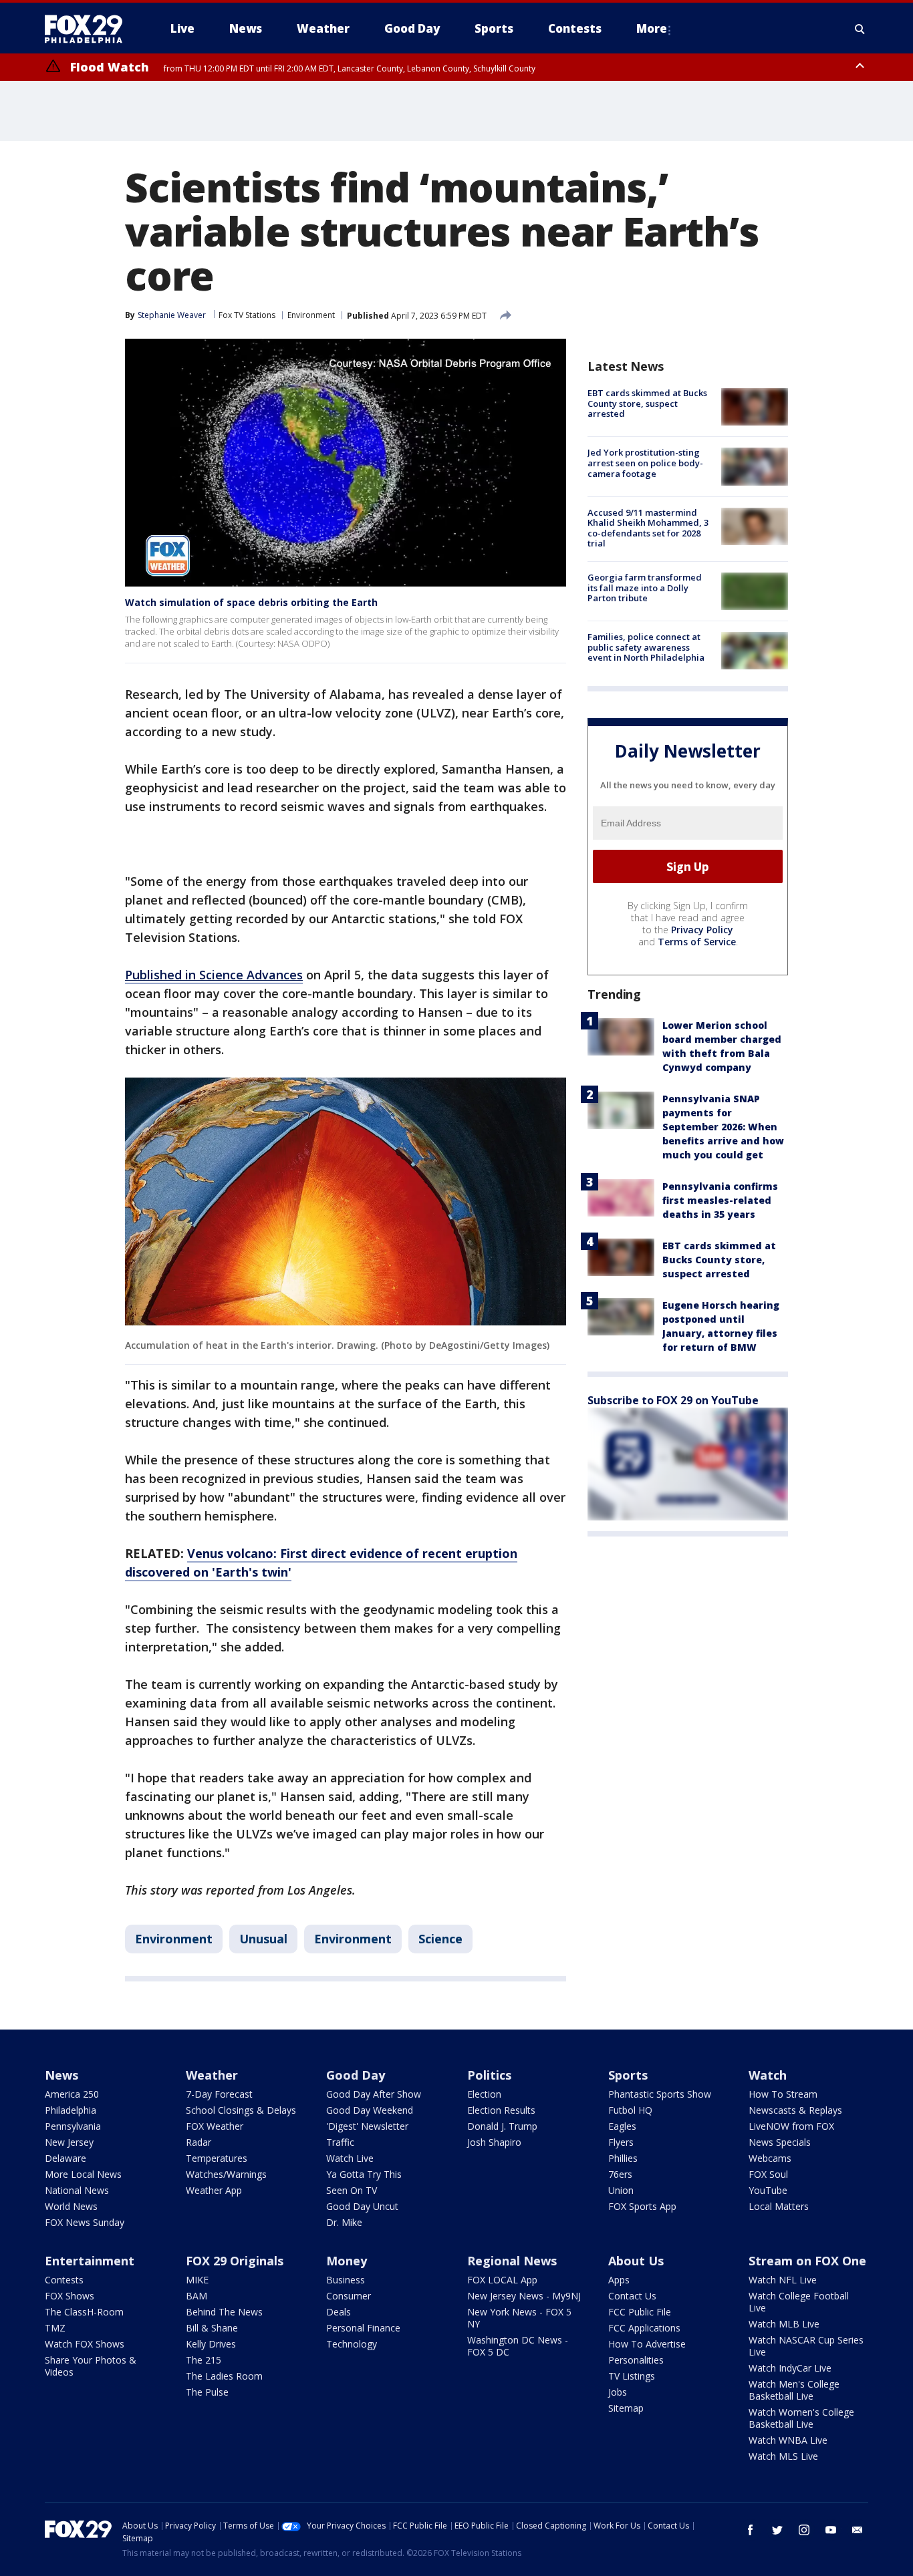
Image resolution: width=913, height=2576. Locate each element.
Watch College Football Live (799, 2302)
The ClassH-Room (84, 2312)
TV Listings (632, 2376)
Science (440, 1939)
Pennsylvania (73, 2126)
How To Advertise (647, 2344)
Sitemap (626, 2408)
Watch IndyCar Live (790, 2368)
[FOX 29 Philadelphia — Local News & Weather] (89, 29)
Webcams (770, 2158)
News (61, 2075)
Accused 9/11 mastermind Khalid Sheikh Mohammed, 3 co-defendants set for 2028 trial (648, 528)
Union (621, 2190)
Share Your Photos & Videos (91, 2366)
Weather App (214, 2190)
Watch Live (350, 2158)
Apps (619, 2280)
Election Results (501, 2110)
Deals (339, 2312)
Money (347, 2261)
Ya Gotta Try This (364, 2174)
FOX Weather (215, 2126)
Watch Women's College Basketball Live (801, 2418)
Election (484, 2094)
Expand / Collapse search (860, 29)
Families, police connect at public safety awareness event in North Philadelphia (646, 647)
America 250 (72, 2094)
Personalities (636, 2360)
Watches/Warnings (226, 2174)
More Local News (83, 2174)
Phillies (623, 2158)
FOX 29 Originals (235, 2261)
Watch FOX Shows (85, 2344)
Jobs (618, 2392)
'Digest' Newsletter (367, 2126)
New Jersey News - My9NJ (524, 2296)
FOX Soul (768, 2174)
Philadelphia (71, 2110)
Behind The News (224, 2312)
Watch (768, 2075)
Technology (352, 2344)
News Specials (780, 2142)
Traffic (340, 2142)
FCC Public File (640, 2312)
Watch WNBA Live (788, 2440)
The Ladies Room (224, 2376)
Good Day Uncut (362, 2206)
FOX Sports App (642, 2206)
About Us (636, 2261)
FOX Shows (70, 2296)
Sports (628, 2075)
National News (77, 2190)
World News (71, 2206)
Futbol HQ (630, 2110)
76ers (620, 2174)
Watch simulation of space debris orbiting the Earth (251, 602)
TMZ (55, 2328)
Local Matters (779, 2206)
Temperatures (217, 2158)
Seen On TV (352, 2190)
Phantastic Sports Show (660, 2094)
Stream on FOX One (807, 2261)
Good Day (356, 2075)
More (652, 28)
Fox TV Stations (247, 315)
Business (346, 2280)
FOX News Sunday (85, 2222)
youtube (831, 2530)
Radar (199, 2142)
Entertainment (90, 2261)
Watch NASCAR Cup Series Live (806, 2346)
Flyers (621, 2142)
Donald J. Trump (502, 2126)
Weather (212, 2075)
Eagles (622, 2126)
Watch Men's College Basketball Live (794, 2390)
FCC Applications (644, 2328)
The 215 (204, 2360)
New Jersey (69, 2142)
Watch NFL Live (783, 2280)
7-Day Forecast (219, 2094)
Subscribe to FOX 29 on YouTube (673, 1400)
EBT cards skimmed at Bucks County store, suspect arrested (647, 403)
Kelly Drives (211, 2344)
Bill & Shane (212, 2328)
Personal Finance (363, 2328)
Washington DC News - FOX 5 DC (518, 2346)
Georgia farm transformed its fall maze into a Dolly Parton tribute (645, 588)
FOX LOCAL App (502, 2280)
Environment (311, 315)
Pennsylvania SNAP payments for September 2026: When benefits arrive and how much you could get (723, 1127)
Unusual (263, 1939)
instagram (804, 2530)
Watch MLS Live (783, 2456)
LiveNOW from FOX (791, 2126)
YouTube (768, 2190)
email (858, 2530)
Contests (64, 2280)
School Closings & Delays (241, 2110)
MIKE (197, 2280)
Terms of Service (697, 942)
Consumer (349, 2296)
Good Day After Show (374, 2094)
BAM (197, 2296)
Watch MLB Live (784, 2324)
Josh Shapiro (494, 2142)
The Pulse (207, 2392)
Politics (489, 2075)
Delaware (66, 2158)
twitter (777, 2530)
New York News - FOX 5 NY (519, 2318)
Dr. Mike (344, 2222)
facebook (751, 2530)
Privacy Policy (702, 930)
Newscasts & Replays (795, 2110)
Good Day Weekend (370, 2110)
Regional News (512, 2261)
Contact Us (632, 2296)
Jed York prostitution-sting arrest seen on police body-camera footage (645, 463)
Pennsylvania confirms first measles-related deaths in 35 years (720, 1200)
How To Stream (783, 2094)
